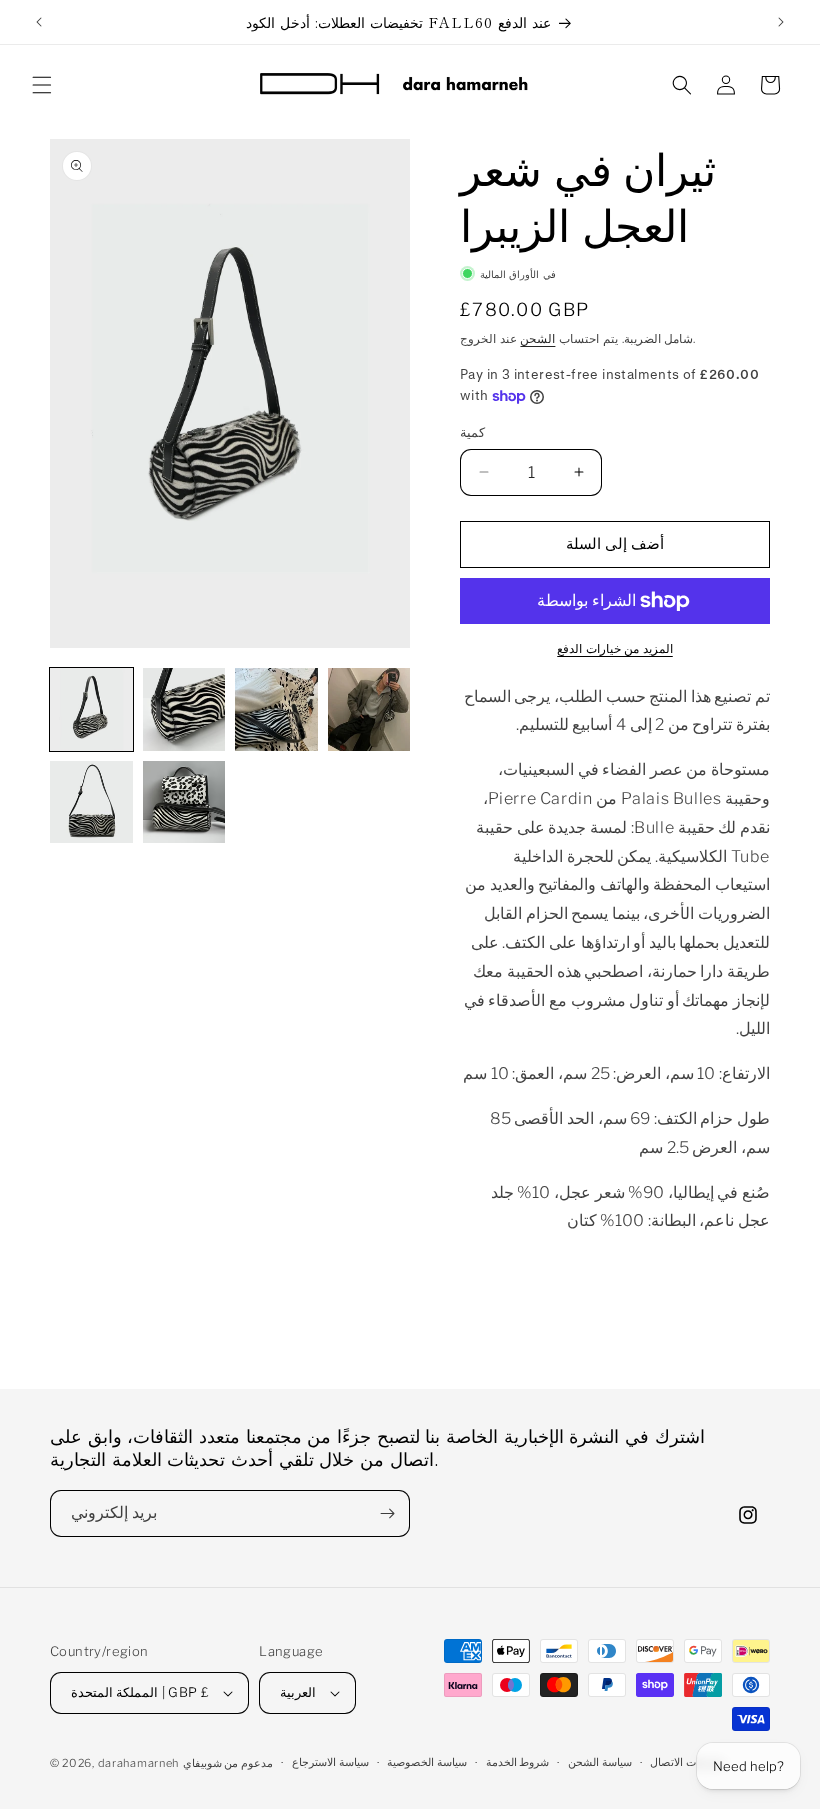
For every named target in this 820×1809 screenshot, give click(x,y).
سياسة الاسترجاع (330, 1762)
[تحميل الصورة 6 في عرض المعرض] (184, 802)
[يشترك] (387, 1513)
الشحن (537, 338)
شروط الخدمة (518, 1762)
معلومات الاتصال (688, 1762)
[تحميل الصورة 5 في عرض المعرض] (91, 802)
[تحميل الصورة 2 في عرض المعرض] (184, 709)
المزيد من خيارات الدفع (615, 648)
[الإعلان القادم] (781, 22)
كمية (472, 432)
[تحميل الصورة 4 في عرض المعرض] (369, 709)
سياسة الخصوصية (427, 1762)
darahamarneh (138, 1763)
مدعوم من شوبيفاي (228, 1763)
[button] (42, 85)
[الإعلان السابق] (39, 22)
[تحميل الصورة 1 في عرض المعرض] (91, 709)
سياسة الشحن (600, 1762)
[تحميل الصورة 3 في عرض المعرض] (276, 709)
